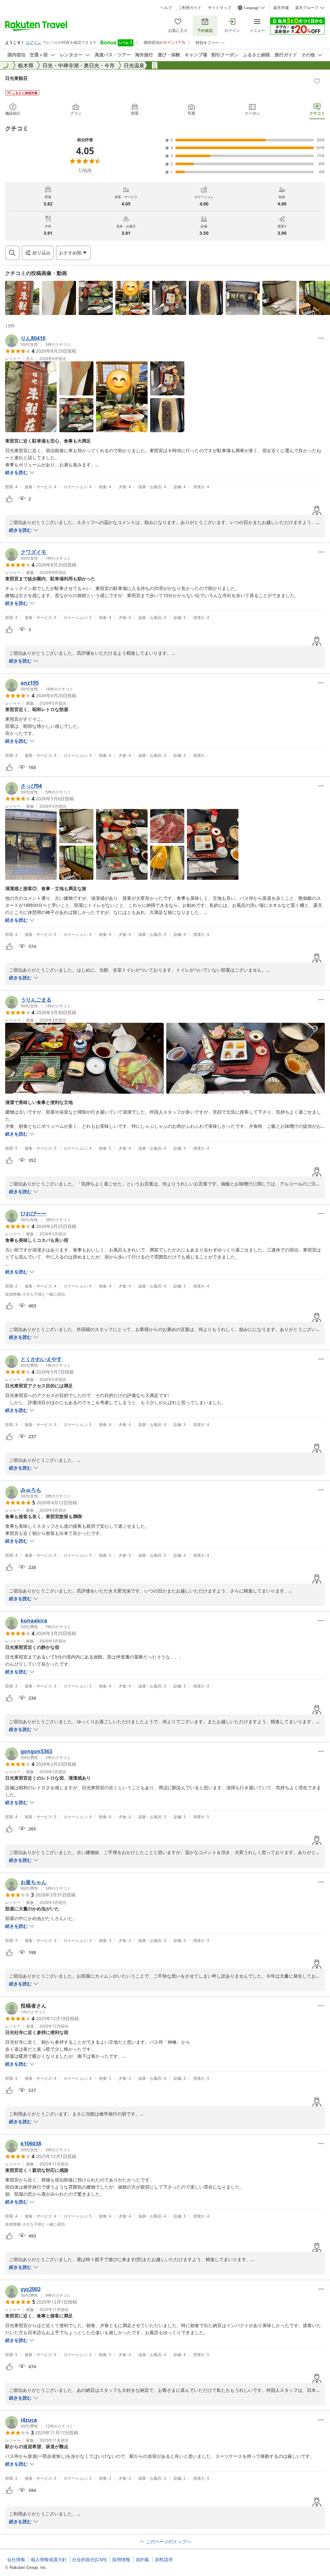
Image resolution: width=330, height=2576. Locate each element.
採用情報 (121, 2560)
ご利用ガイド (190, 8)
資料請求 (164, 2560)
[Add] (317, 81)
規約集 (142, 2560)
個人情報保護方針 (49, 2560)
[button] (22, 298)
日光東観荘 (16, 78)
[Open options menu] (321, 338)
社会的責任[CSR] (89, 2560)
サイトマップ (219, 8)
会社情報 (16, 2560)
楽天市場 (281, 8)
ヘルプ (166, 8)
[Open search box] (12, 253)
